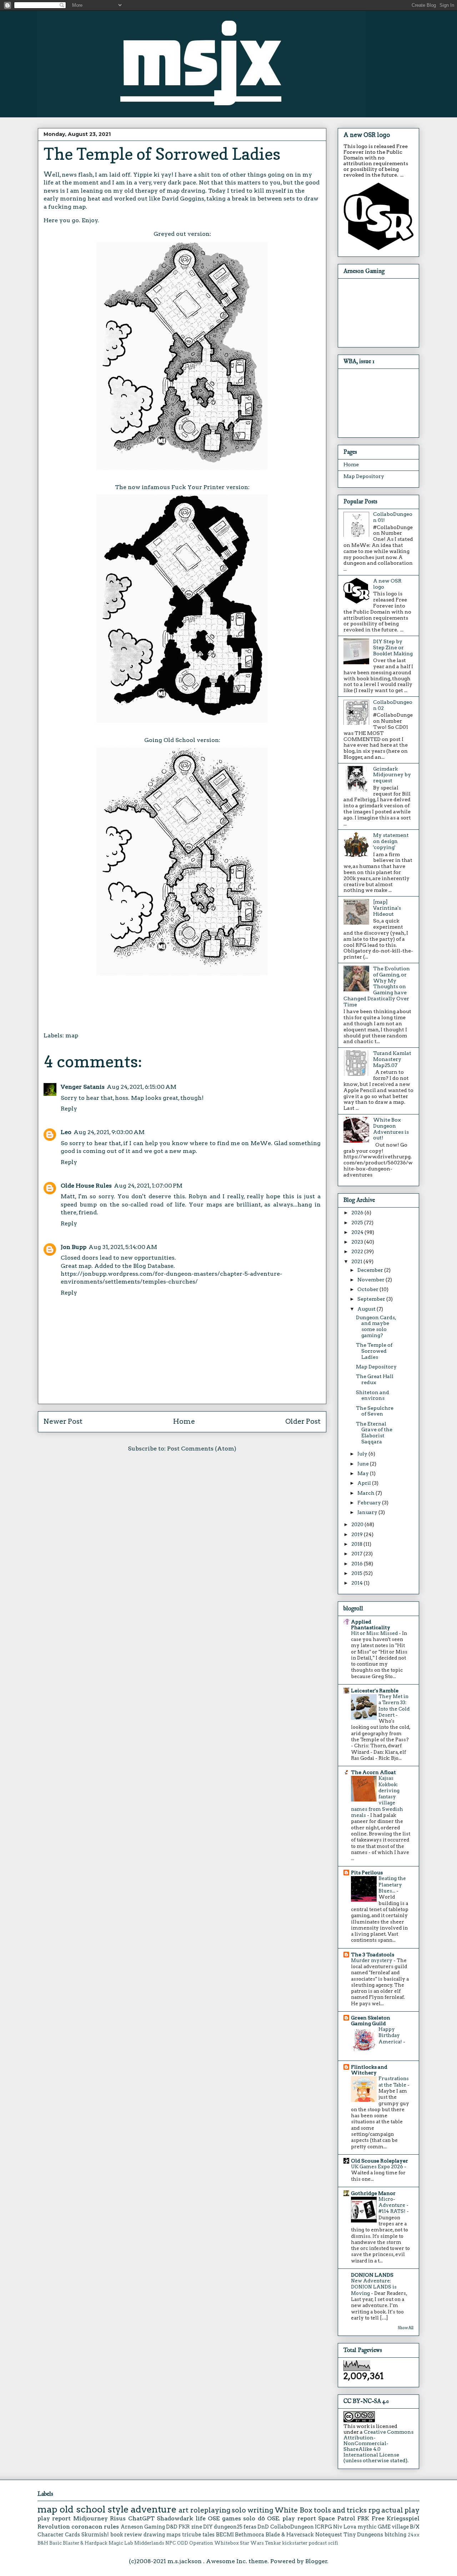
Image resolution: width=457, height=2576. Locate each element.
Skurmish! (95, 2535)
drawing (154, 2535)
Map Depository (364, 476)
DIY (208, 2527)
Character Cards (59, 2535)
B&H (43, 2543)
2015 (357, 1573)
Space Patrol (337, 2518)
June (364, 1464)
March (366, 1493)
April (365, 1483)
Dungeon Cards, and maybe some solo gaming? (376, 1326)
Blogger (316, 2561)
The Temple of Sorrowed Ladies (374, 1351)
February (370, 1503)
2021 (357, 1261)
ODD (183, 2543)
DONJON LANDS (372, 2275)
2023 (358, 1242)
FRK (363, 2518)
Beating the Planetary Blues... (392, 1884)
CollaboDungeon (292, 2527)
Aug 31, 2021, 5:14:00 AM (123, 1247)
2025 (358, 1223)
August (367, 1309)
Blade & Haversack (290, 2535)
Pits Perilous (367, 1873)
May (364, 1473)
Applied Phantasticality (371, 1625)
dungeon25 (228, 2527)
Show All (406, 2328)
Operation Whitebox (214, 2543)
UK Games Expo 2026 (378, 2166)
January (368, 1512)
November (371, 1280)
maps (174, 2535)
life (201, 2518)
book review (126, 2535)
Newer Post (63, 1421)
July (363, 1454)
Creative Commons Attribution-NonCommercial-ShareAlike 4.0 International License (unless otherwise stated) (378, 2446)
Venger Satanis (83, 1087)
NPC (171, 2543)
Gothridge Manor (373, 2193)
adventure (154, 2509)
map (72, 1035)
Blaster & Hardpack (85, 2543)
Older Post (303, 1421)
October (368, 1289)
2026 (358, 1213)
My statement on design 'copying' (391, 841)
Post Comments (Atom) (202, 1449)
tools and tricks (340, 2510)
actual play (400, 2510)
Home (184, 1421)
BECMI (225, 2535)
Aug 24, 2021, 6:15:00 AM (142, 1087)
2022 (358, 1251)
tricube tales (198, 2535)
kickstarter (295, 2543)
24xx (414, 2535)
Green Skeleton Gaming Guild (371, 2021)
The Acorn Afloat (373, 1772)
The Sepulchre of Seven (375, 1411)
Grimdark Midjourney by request (392, 775)
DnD (263, 2527)
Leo (66, 1132)
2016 (358, 1564)
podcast (318, 2543)
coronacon (87, 2527)
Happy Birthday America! (391, 2035)
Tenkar (273, 2543)
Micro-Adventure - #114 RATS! (393, 2205)
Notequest (329, 2535)
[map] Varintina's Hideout (387, 908)
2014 (358, 1583)
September (372, 1299)
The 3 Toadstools (373, 1955)
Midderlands (149, 2543)
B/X (415, 2527)
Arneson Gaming (143, 2527)
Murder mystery (372, 1960)
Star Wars (252, 2543)
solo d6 (254, 2518)
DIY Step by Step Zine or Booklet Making (393, 647)
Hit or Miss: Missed (375, 1633)
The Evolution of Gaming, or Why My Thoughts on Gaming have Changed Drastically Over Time (377, 987)
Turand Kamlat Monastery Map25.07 (392, 1059)
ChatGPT (141, 2518)
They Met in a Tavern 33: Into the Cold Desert (394, 1706)
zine (197, 2527)
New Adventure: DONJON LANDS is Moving (374, 2287)
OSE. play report (292, 2518)
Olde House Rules (86, 1186)
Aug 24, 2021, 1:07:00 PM (148, 1186)
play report (54, 2518)
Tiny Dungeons (363, 2535)
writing (260, 2510)
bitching (395, 2535)
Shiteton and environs (373, 1395)
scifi (333, 2543)
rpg (374, 2510)
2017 (357, 1554)
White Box (293, 2510)
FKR (184, 2527)
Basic (56, 2543)
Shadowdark (175, 2518)
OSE (214, 2518)
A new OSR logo (367, 135)
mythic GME (374, 2527)
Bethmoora (250, 2535)
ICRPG (323, 2527)
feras (250, 2527)
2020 (358, 1524)
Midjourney (91, 2518)
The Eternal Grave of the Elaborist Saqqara (374, 1433)
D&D (172, 2527)
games (232, 2518)
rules (111, 2527)
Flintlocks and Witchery (369, 2070)
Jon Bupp (74, 1247)
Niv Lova (345, 2527)
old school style (94, 2509)
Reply (69, 1109)
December (371, 1270)
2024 (358, 1232)
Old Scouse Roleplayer (380, 2161)
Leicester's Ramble (375, 1691)
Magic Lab (121, 2543)
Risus (118, 2518)
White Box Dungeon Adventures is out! (391, 1129)
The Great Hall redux (375, 1379)
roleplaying (210, 2510)
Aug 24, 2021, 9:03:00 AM (109, 1132)
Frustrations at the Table (394, 2081)
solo (239, 2510)
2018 (357, 1544)
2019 (358, 1534)
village (400, 2527)
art (184, 2510)
